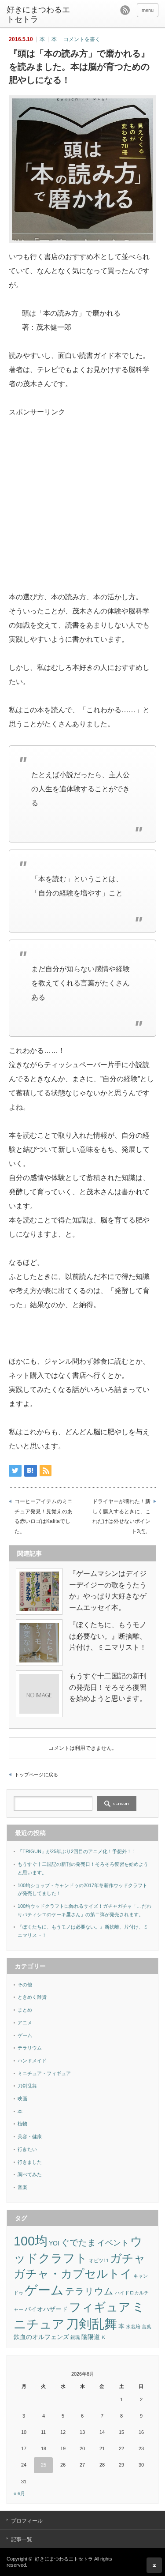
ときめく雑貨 (32, 1997)
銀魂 (75, 2337)
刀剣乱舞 (27, 2086)
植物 (22, 2124)
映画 (22, 2098)
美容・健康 (30, 2136)
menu (148, 10)
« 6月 (19, 2493)
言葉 (147, 2327)
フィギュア (100, 2307)
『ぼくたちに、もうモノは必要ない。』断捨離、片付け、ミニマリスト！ (108, 1636)
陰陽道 (91, 2337)
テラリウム (30, 2048)
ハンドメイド (32, 2061)
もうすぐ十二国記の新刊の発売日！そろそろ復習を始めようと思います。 (108, 1687)
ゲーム (25, 2035)
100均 (31, 2241)
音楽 (22, 2187)
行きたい (27, 2149)
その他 (25, 1985)
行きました (30, 2162)
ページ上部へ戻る (154, 2565)
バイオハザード (46, 2309)
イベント (113, 2243)
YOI (54, 2243)
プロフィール (27, 2521)
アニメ (25, 2023)
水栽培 (133, 2327)
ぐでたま (78, 2242)
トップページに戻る (36, 1775)
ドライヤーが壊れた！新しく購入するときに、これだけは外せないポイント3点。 (121, 1516)
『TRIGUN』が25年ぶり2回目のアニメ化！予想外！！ (77, 1851)
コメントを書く (82, 39)
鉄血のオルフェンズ (41, 2337)
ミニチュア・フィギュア (44, 2073)
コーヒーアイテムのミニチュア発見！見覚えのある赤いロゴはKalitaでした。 (44, 1516)
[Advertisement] (83, 481)
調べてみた (30, 2174)
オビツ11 (99, 2260)
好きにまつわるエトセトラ (38, 15)
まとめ (25, 2010)
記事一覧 (22, 2539)
